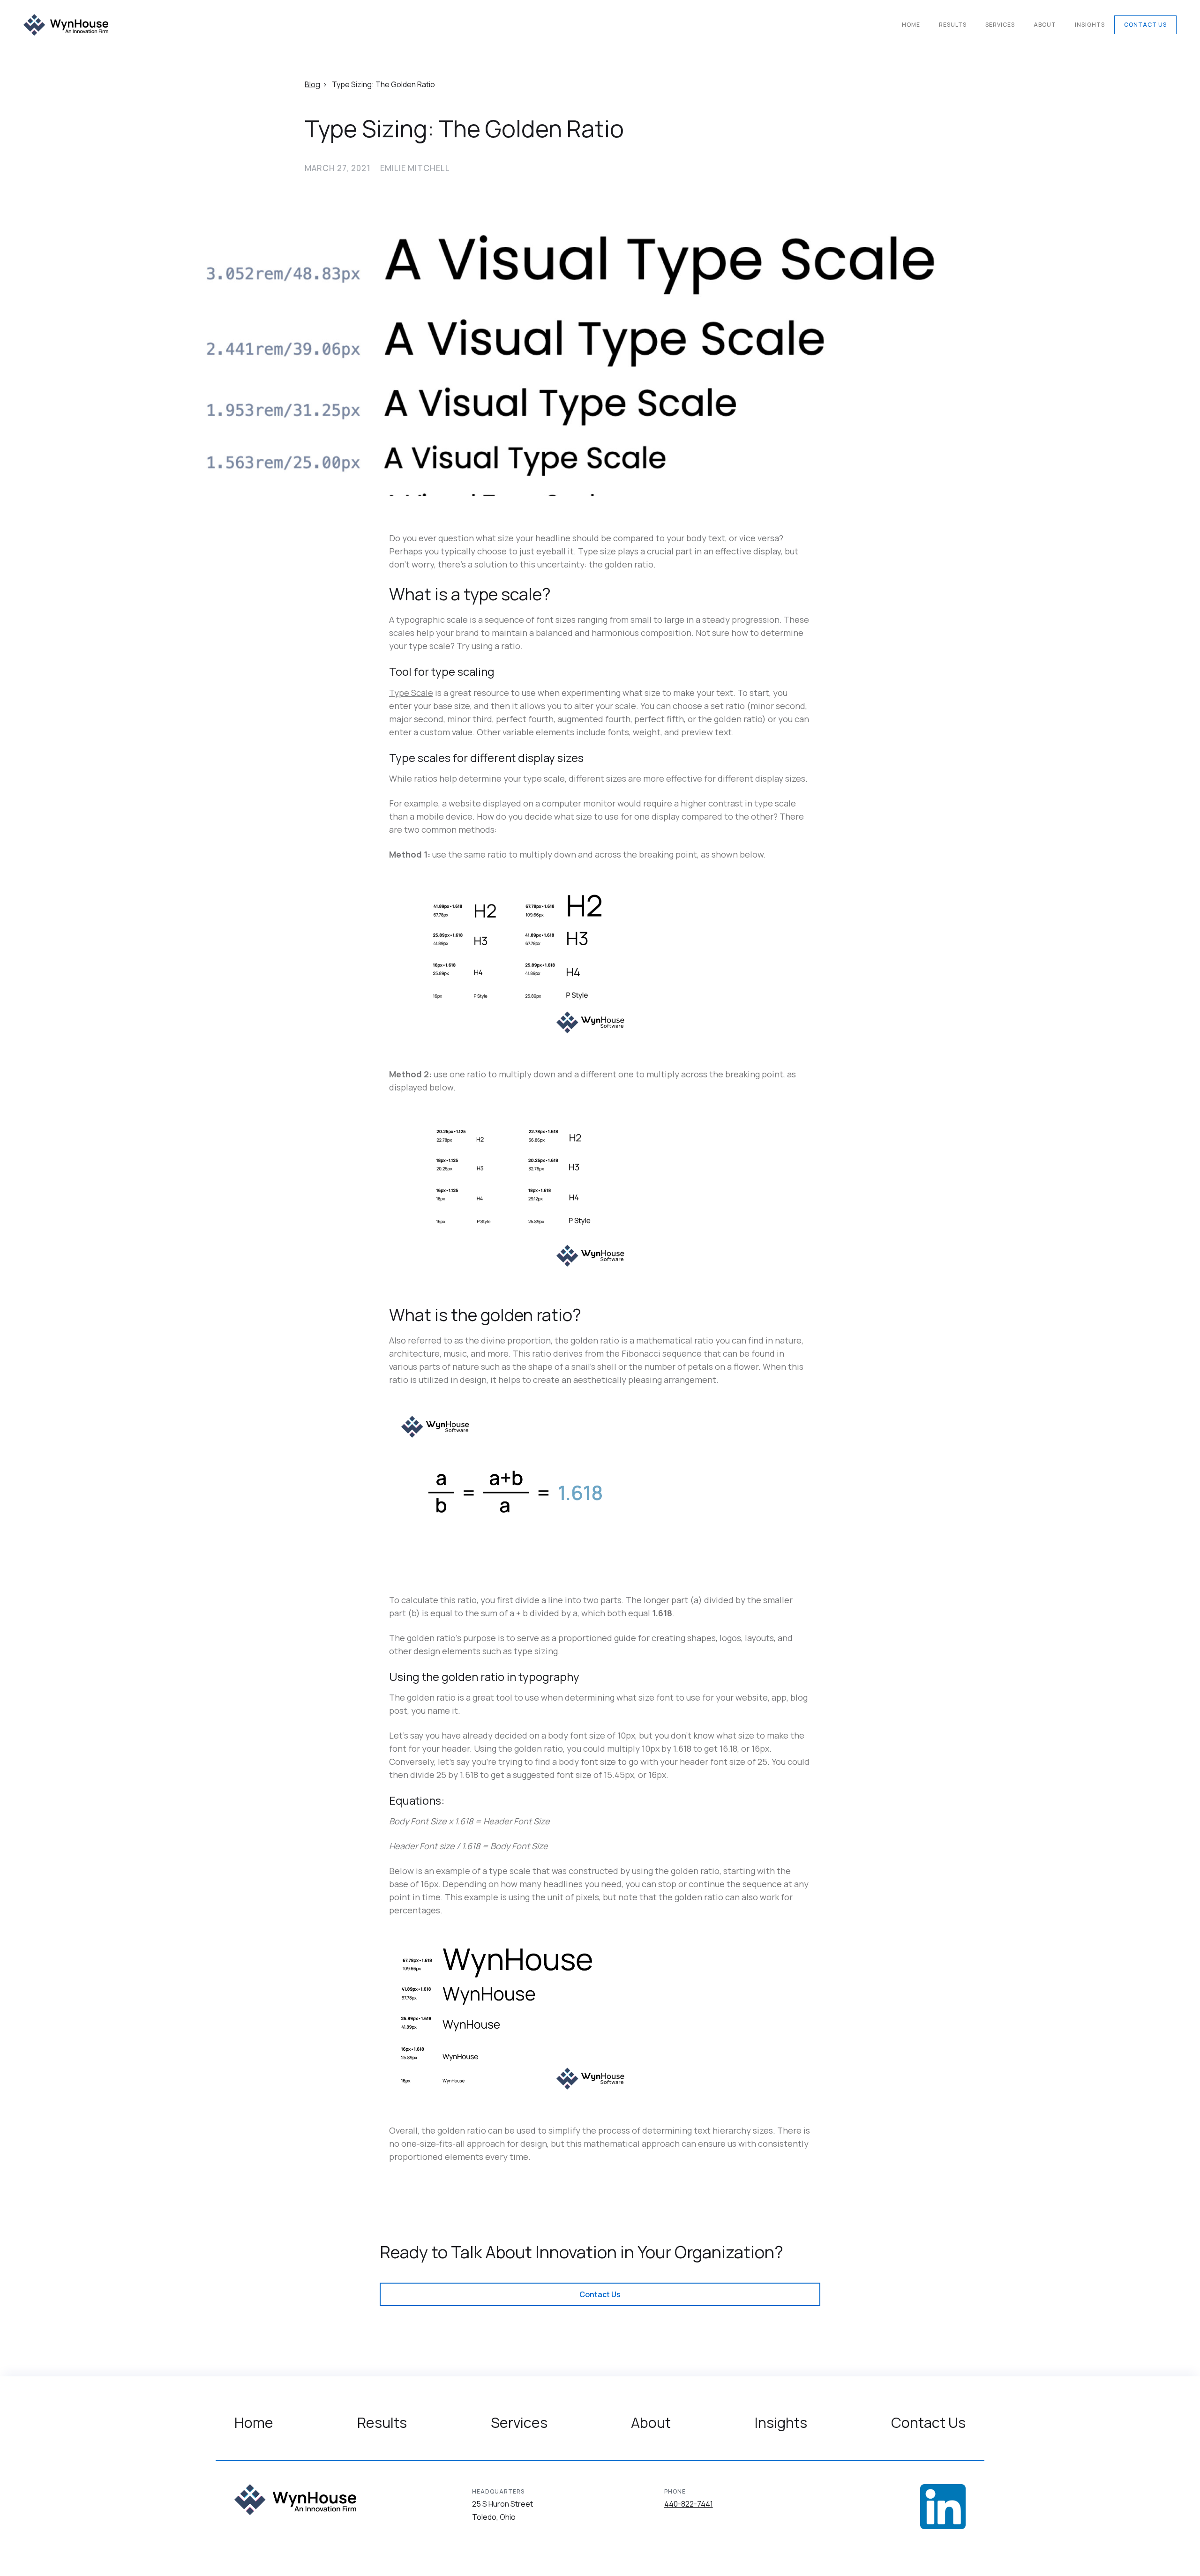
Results (953, 25)
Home (911, 25)
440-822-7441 (689, 2504)
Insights (1090, 25)
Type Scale (411, 693)
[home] (66, 25)
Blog (312, 84)
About (1045, 25)
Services (1000, 25)
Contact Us (1145, 25)
